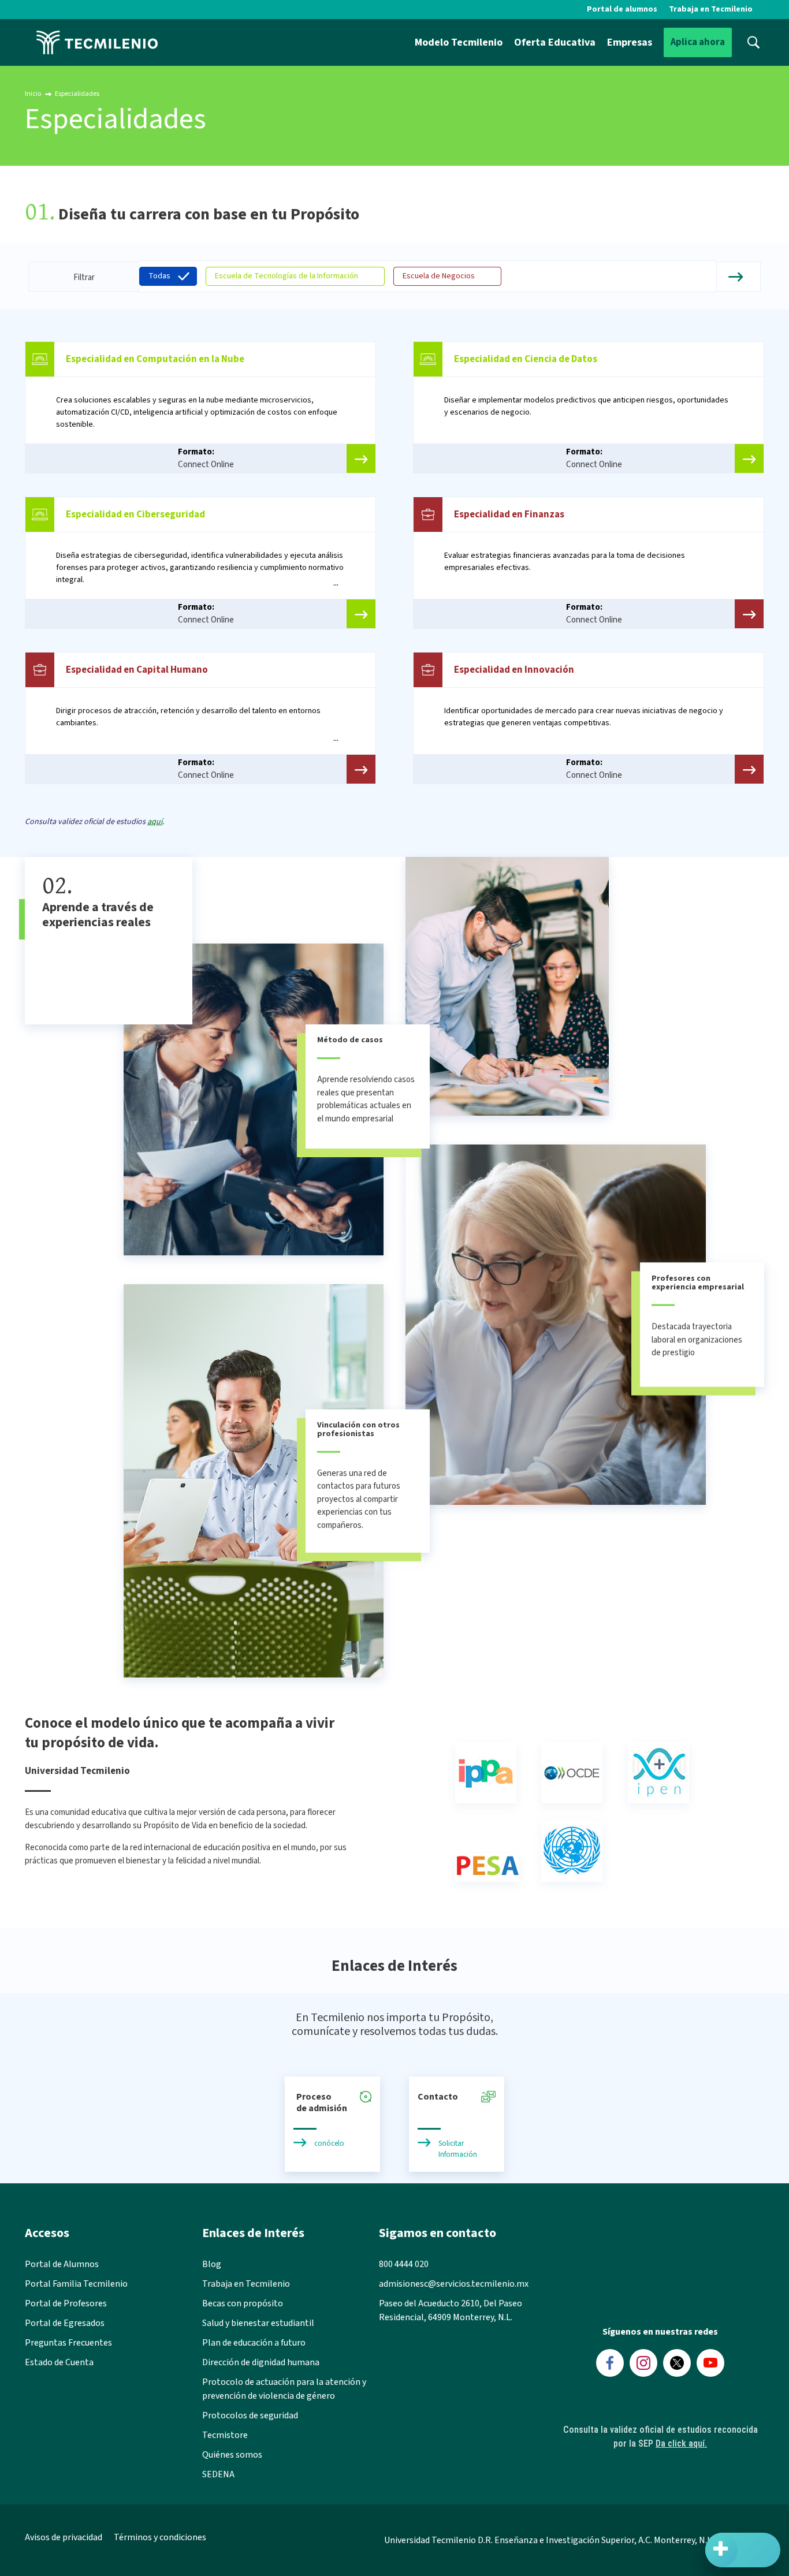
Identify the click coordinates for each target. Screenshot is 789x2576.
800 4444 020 (404, 2264)
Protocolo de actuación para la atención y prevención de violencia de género (284, 2389)
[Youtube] (710, 2363)
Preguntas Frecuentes (68, 2343)
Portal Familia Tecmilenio (76, 2284)
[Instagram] (643, 2363)
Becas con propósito (243, 2303)
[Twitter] (677, 2363)
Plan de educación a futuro (254, 2343)
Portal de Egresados (65, 2323)
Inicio (33, 94)
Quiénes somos (232, 2455)
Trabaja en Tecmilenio (711, 9)
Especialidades (77, 94)
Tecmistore (225, 2435)
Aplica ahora (698, 42)
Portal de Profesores (66, 2303)
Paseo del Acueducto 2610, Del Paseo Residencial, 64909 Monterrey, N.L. (451, 2310)
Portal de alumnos (622, 9)
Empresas (630, 42)
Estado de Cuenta (59, 2362)
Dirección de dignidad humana (261, 2362)
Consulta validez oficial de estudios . (94, 822)
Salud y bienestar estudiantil (258, 2323)
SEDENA (218, 2474)
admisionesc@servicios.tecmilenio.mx (454, 2284)
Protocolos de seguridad (250, 2415)
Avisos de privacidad (64, 2537)
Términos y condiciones (160, 2537)
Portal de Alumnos (62, 2264)
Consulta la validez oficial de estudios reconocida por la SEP (660, 2437)
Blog (212, 2264)
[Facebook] (610, 2363)
